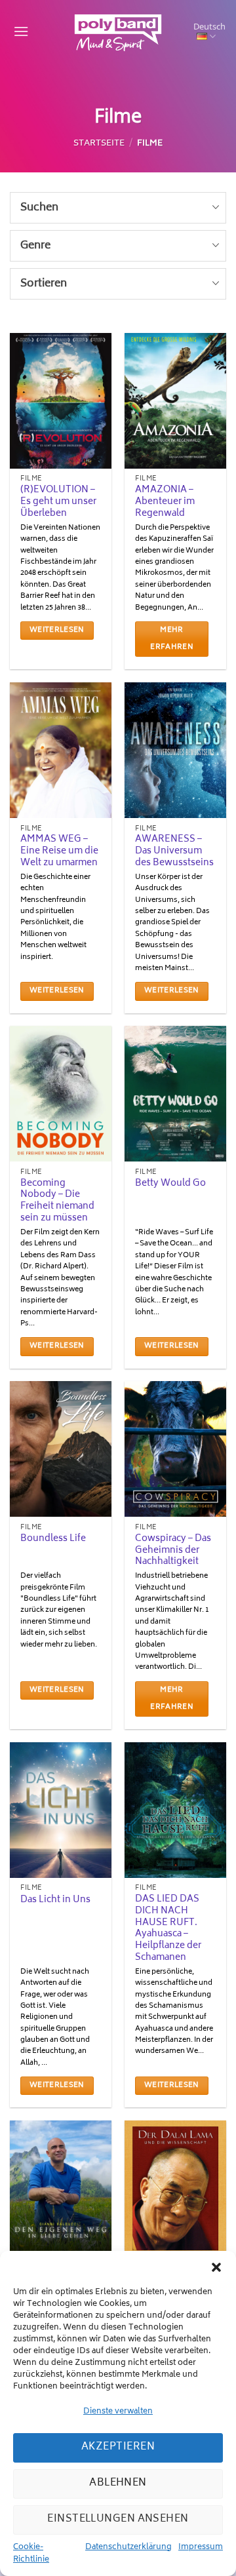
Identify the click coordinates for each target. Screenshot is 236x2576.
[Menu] (19, 32)
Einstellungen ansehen (118, 2519)
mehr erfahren (172, 639)
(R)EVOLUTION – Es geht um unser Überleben (58, 502)
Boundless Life (53, 1540)
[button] (216, 2267)
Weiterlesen (57, 630)
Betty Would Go (170, 1184)
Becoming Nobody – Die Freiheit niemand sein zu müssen (57, 1202)
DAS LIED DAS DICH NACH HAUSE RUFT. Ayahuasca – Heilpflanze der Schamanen (168, 1929)
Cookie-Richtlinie (31, 2554)
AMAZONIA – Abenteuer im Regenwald (165, 502)
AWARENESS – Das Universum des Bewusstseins (174, 852)
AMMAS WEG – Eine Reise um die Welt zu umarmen (59, 852)
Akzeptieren (118, 2447)
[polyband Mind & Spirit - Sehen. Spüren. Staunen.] (118, 33)
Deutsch (209, 27)
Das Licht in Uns (55, 1901)
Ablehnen (118, 2483)
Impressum (201, 2548)
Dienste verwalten (118, 2412)
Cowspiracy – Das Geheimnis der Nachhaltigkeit (173, 1551)
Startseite (99, 144)
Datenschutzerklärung (128, 2548)
